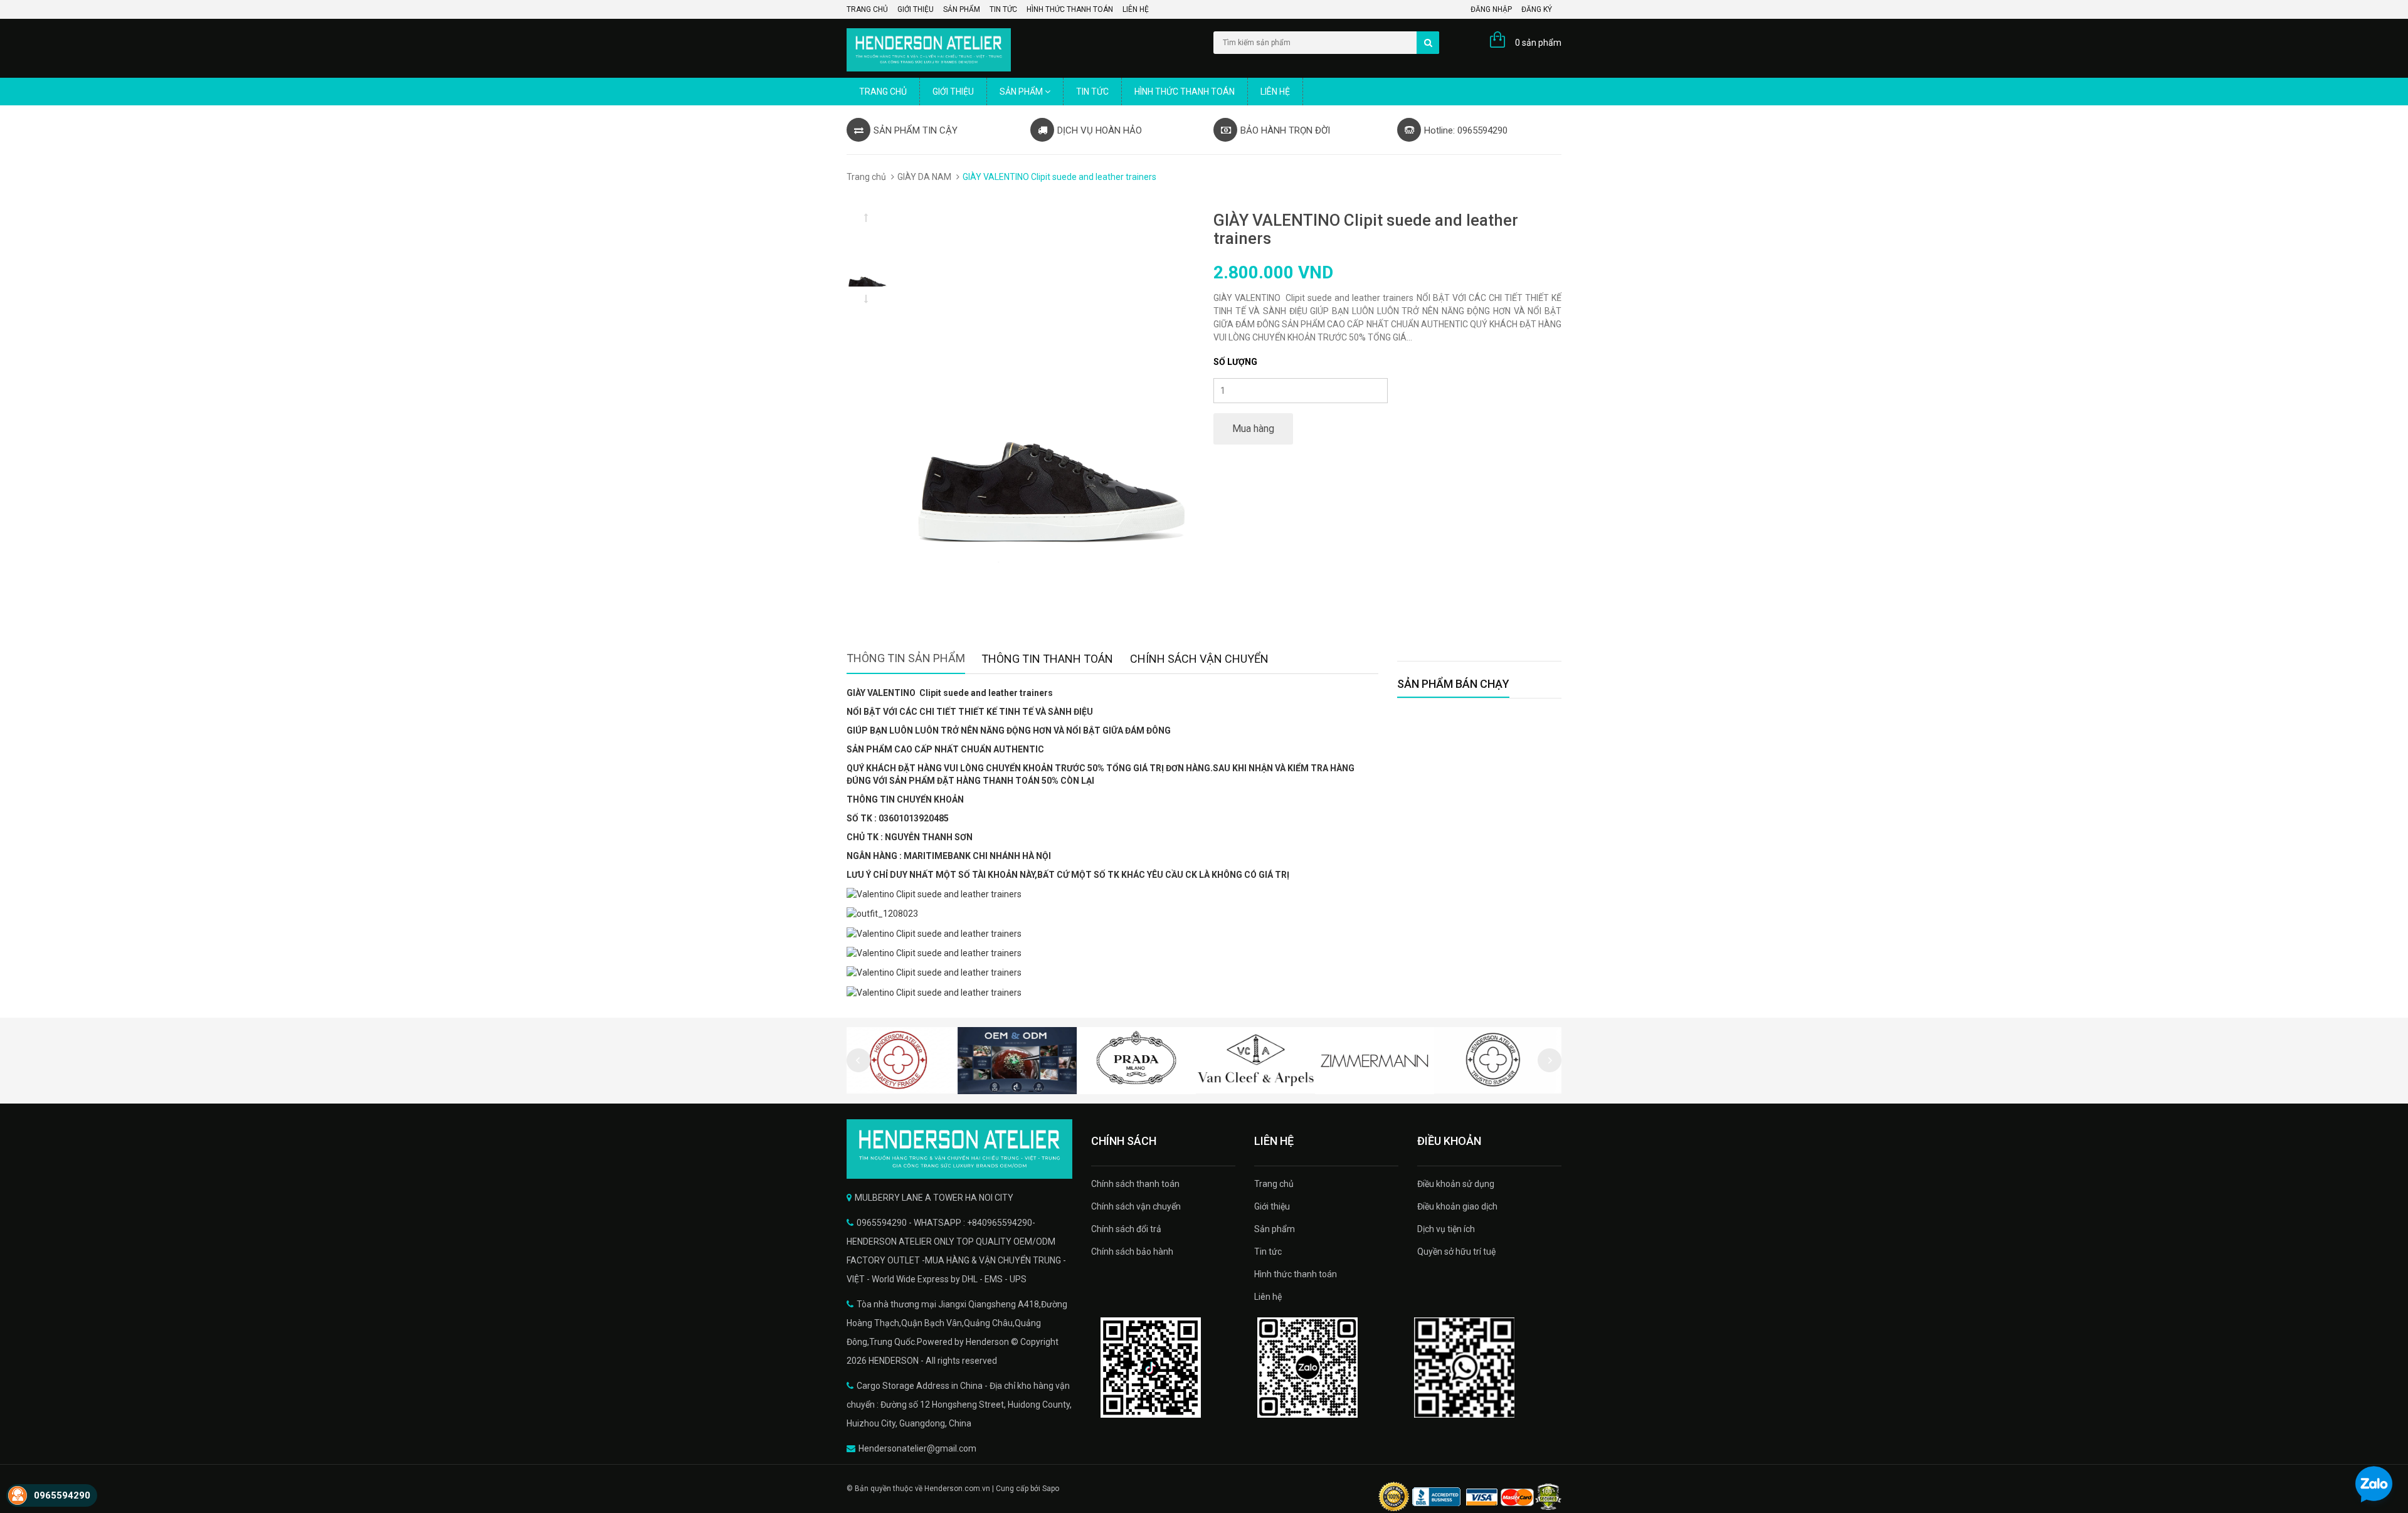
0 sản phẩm (1538, 43)
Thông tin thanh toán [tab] (1047, 659)
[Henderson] (959, 1149)
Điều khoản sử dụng (1456, 1184)
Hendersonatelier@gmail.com (917, 1448)
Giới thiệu (916, 9)
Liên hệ (1136, 9)
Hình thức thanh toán (1070, 9)
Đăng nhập (1491, 9)
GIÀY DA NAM (924, 177)
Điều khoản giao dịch (1457, 1206)
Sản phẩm (962, 9)
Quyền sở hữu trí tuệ (1456, 1252)
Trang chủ (867, 9)
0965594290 (62, 1495)
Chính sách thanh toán (1135, 1184)
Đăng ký (1537, 9)
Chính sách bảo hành (1132, 1252)
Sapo (1051, 1489)
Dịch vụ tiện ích (1446, 1229)
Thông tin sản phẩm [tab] (906, 658)
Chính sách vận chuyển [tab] (1199, 659)
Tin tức (1003, 9)
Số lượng (1235, 362)
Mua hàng (1253, 429)
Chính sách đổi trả (1126, 1229)
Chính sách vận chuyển (1136, 1206)
